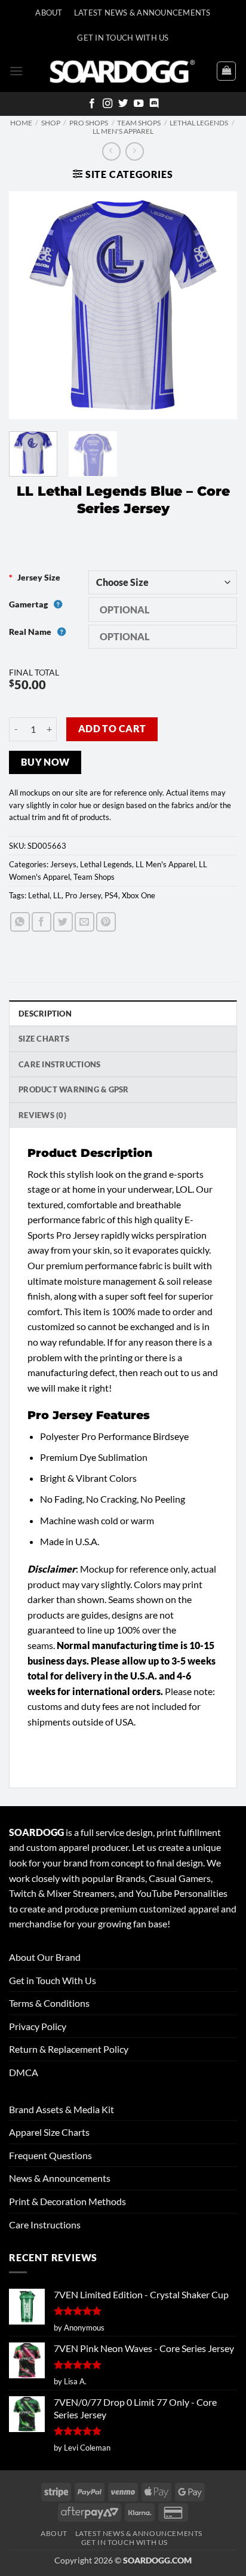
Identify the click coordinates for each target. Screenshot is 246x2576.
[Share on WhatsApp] (20, 922)
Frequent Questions (50, 2155)
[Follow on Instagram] (107, 104)
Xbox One (139, 895)
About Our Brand (45, 1957)
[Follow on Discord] (154, 104)
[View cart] (226, 71)
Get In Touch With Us (123, 38)
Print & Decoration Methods (67, 2201)
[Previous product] (135, 151)
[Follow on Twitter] (123, 104)
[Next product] (111, 151)
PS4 (111, 895)
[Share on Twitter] (63, 922)
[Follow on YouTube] (139, 104)
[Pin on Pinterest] (106, 922)
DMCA (24, 2072)
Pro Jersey (83, 895)
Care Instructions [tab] (59, 1064)
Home (21, 123)
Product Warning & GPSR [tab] (74, 1089)
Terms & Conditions (49, 2003)
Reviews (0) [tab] (42, 1115)
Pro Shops (89, 123)
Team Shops (139, 123)
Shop (51, 123)
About (49, 13)
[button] (16, 71)
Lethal (39, 895)
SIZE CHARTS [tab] (44, 1039)
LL (57, 895)
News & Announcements (60, 2178)
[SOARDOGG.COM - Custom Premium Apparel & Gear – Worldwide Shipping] (122, 71)
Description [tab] (45, 1014)
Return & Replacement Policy (69, 2049)
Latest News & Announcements (142, 13)
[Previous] (29, 305)
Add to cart (112, 729)
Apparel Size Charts (49, 2132)
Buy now (45, 762)
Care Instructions (45, 2225)
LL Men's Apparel (123, 131)
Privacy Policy (38, 2026)
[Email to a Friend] (84, 922)
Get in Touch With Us (53, 1980)
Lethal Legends (199, 123)
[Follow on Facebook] (92, 104)
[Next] (217, 305)
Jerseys (63, 864)
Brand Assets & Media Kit (61, 2109)
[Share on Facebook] (41, 922)
